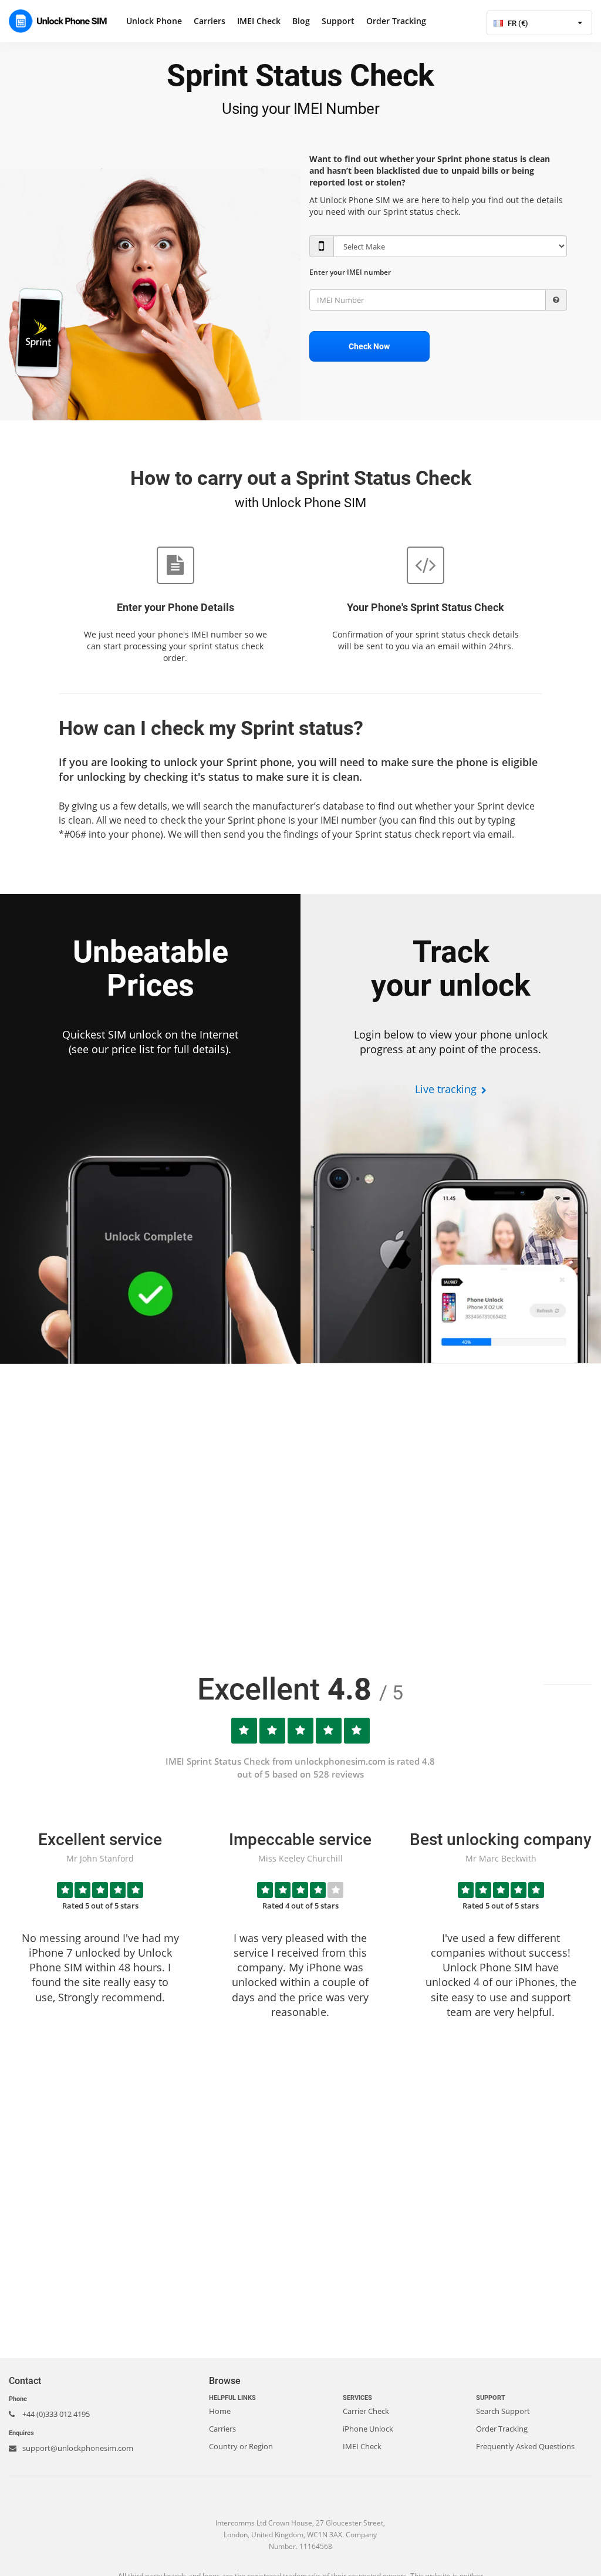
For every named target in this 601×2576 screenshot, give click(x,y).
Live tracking (447, 1089)
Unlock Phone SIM (62, 21)
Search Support (503, 2411)
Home (220, 2411)
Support (338, 21)
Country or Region (241, 2446)
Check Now (369, 346)
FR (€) (517, 23)
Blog (301, 21)
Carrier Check (366, 2411)
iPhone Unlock (368, 2429)
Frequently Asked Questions (525, 2446)
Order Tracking (396, 21)
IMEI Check (259, 21)
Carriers (210, 21)
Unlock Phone (154, 21)
